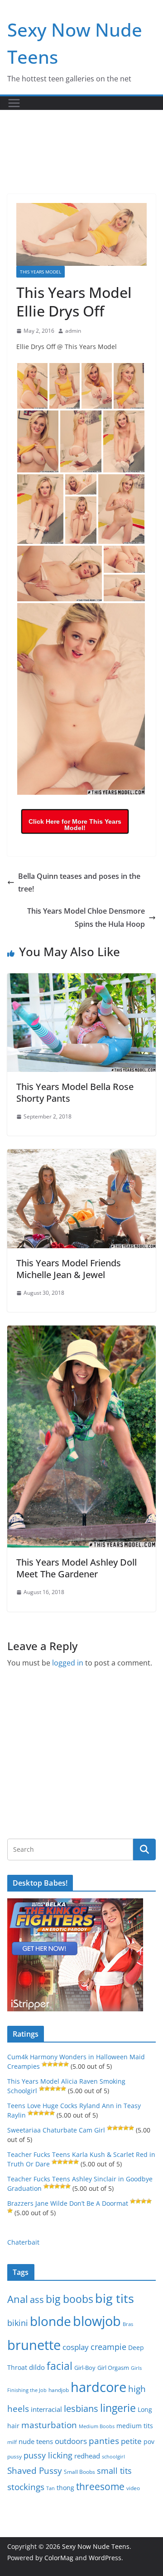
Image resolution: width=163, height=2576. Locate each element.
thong (65, 2488)
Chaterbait (23, 2242)
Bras (128, 2324)
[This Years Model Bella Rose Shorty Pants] (81, 980)
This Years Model (41, 272)
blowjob (97, 2321)
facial (60, 2366)
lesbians (81, 2408)
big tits (115, 2298)
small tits (114, 2471)
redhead (87, 2456)
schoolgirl (113, 2456)
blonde (50, 2321)
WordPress (105, 2558)
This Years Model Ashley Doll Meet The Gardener (77, 1568)
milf (12, 2442)
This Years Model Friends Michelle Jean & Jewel (69, 1269)
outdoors (71, 2441)
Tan (50, 2488)
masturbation (49, 2425)
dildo (37, 2367)
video (133, 2488)
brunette (34, 2345)
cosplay (76, 2347)
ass (37, 2300)
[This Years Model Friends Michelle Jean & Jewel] (81, 1156)
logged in (68, 1663)
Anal (18, 2299)
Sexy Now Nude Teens (96, 2546)
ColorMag (59, 2558)
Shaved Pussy (35, 2470)
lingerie (118, 2408)
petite (131, 2441)
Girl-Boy (85, 2368)
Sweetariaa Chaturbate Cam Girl (56, 2130)
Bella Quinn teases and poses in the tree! (79, 883)
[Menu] (14, 103)
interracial (46, 2409)
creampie (108, 2347)
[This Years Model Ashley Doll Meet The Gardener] (81, 1332)
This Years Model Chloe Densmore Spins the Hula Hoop (86, 918)
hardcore (98, 2387)
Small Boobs (79, 2472)
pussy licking (48, 2455)
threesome (100, 2486)
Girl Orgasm (113, 2368)
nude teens (36, 2441)
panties (104, 2441)
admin (73, 331)
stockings (26, 2487)
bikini (18, 2323)
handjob (59, 2390)
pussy (14, 2456)
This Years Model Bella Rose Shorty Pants (75, 1092)
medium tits (135, 2426)
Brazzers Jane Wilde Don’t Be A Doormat (68, 2203)
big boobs (70, 2299)
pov (149, 2442)
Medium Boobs (97, 2426)
